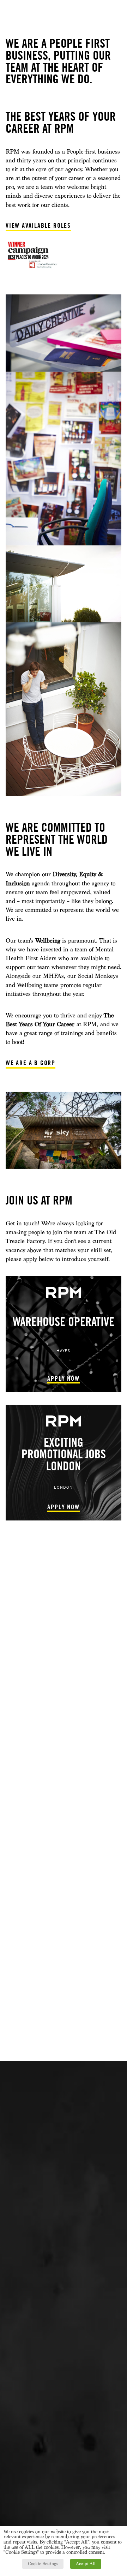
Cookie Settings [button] (43, 2564)
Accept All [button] (86, 2564)
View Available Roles (38, 225)
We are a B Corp (31, 1063)
